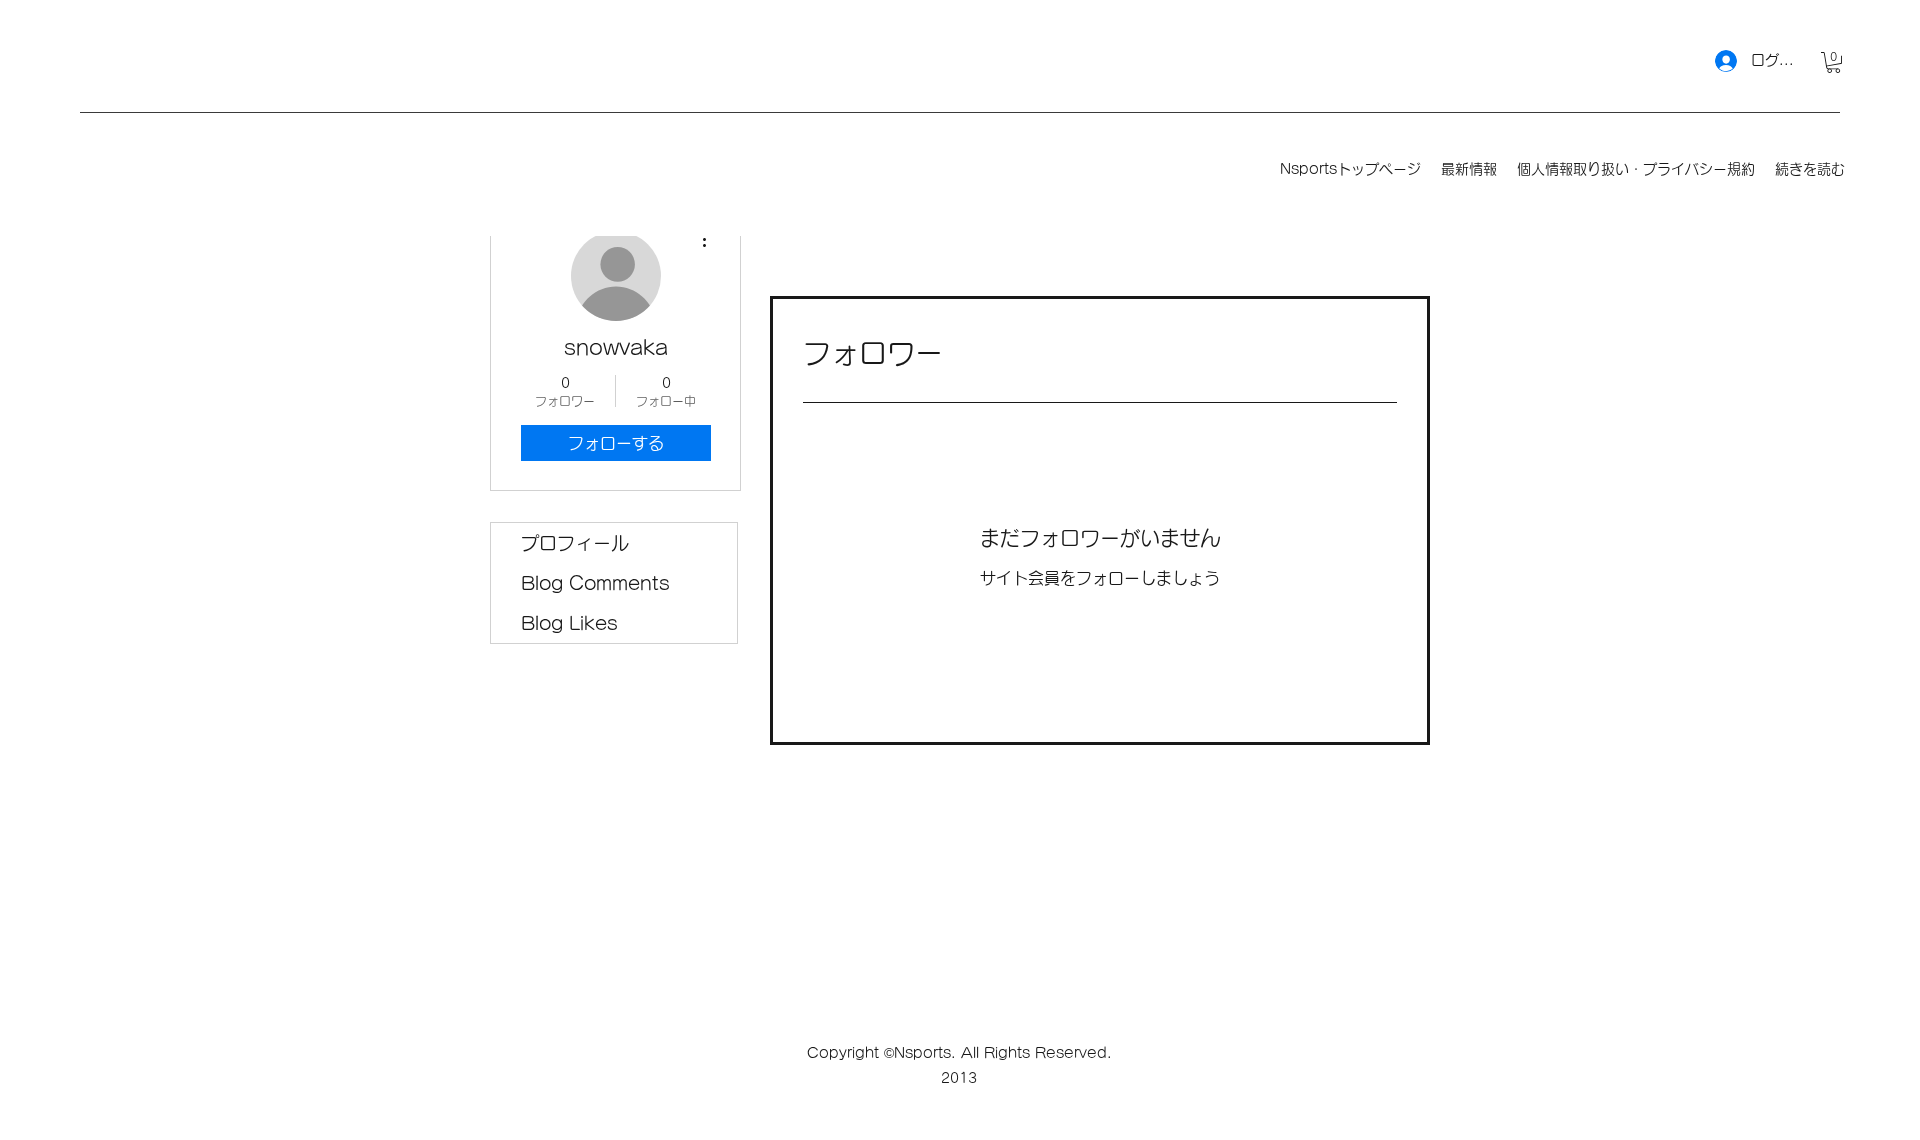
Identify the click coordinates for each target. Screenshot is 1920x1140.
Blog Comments (595, 583)
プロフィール (575, 543)
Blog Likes (569, 623)
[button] (1833, 62)
